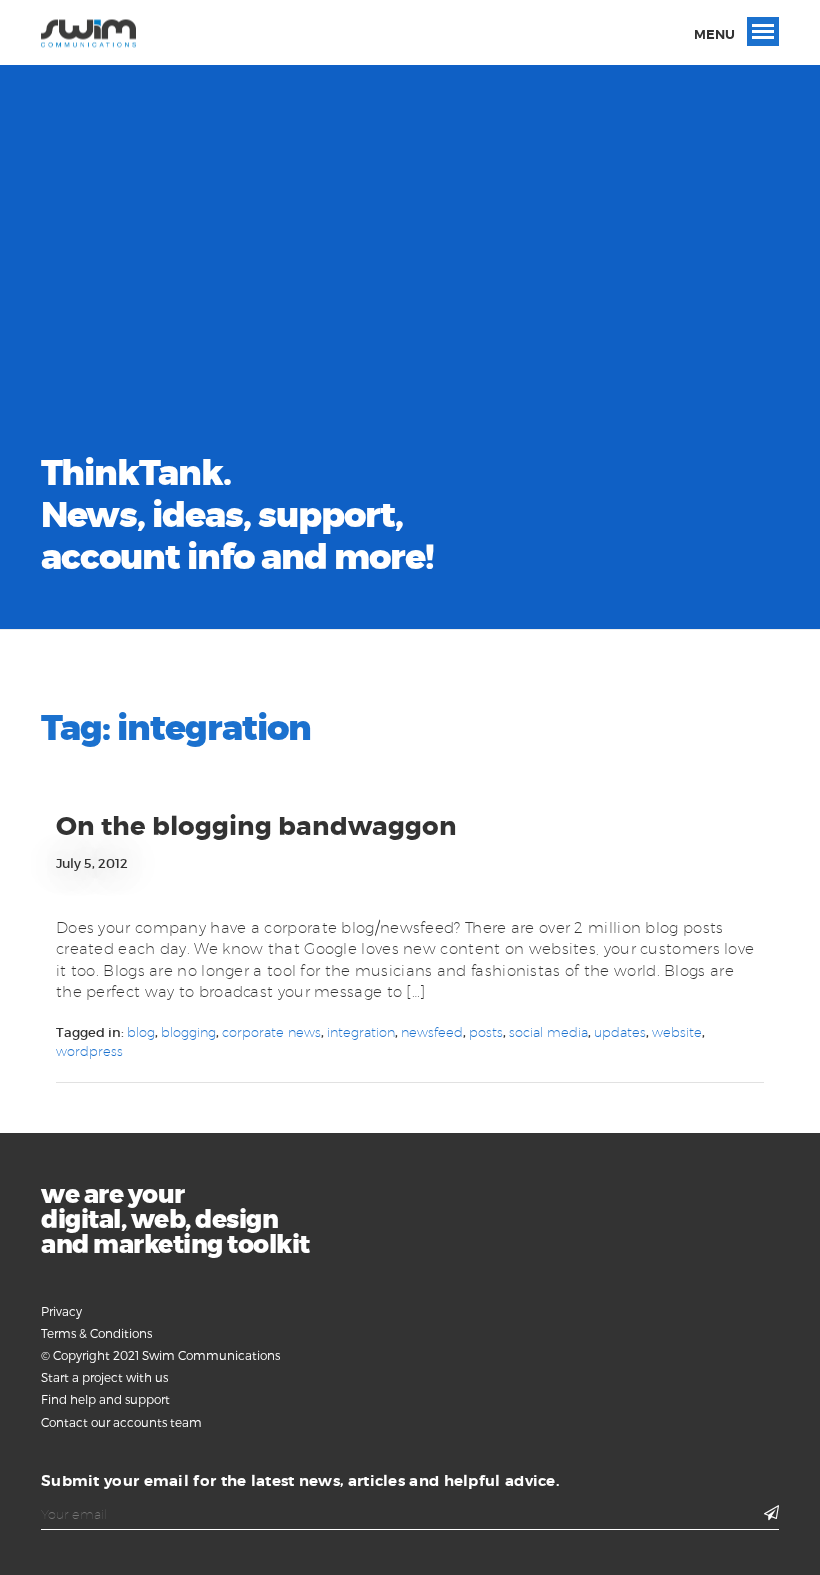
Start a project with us (104, 1377)
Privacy (61, 1311)
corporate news (271, 1032)
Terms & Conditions (96, 1333)
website (677, 1032)
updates (620, 1032)
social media (548, 1032)
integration (361, 1032)
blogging (188, 1032)
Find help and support (105, 1399)
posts (486, 1032)
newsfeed (432, 1032)
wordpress (89, 1051)
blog (141, 1032)
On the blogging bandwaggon (256, 826)
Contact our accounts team (121, 1422)
